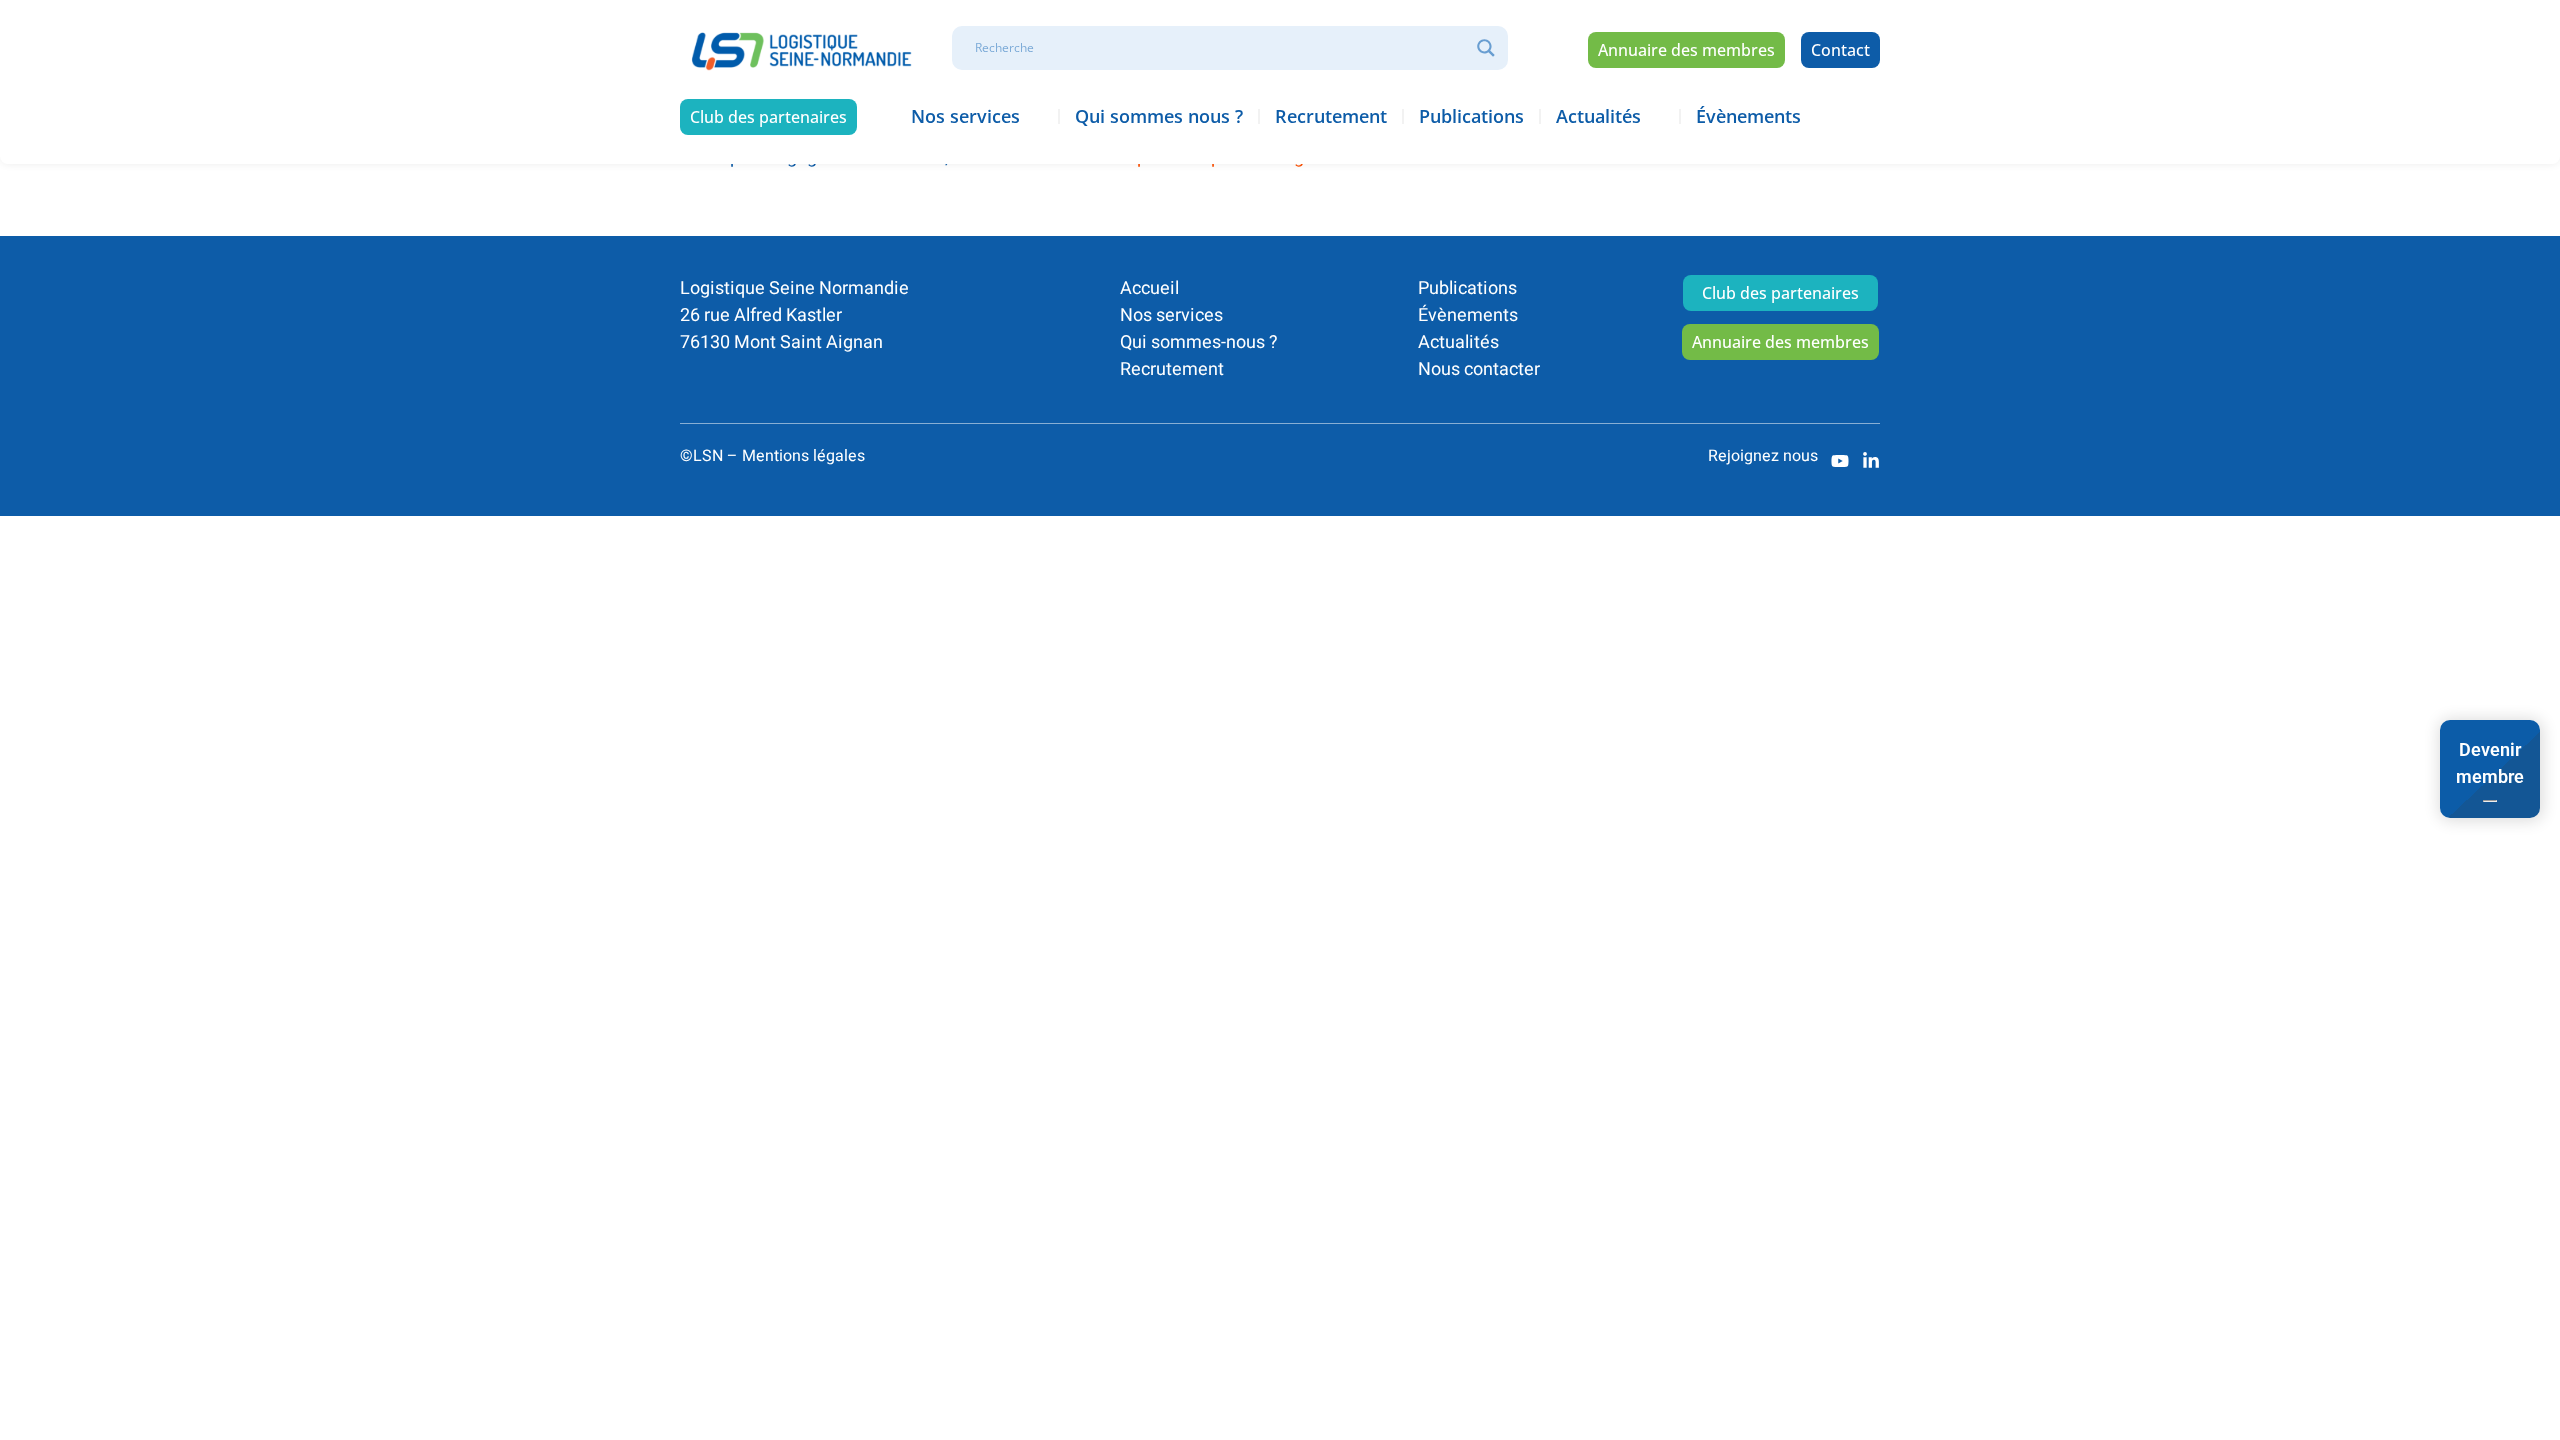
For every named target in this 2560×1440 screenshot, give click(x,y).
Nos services (1171, 315)
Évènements (1468, 315)
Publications (1467, 288)
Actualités (1458, 342)
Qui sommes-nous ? (1199, 342)
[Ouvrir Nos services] (1034, 116)
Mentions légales (803, 456)
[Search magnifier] (1486, 48)
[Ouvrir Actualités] (1655, 116)
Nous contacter (1479, 369)
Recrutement (1172, 369)
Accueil (1149, 288)
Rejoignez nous (1763, 456)
